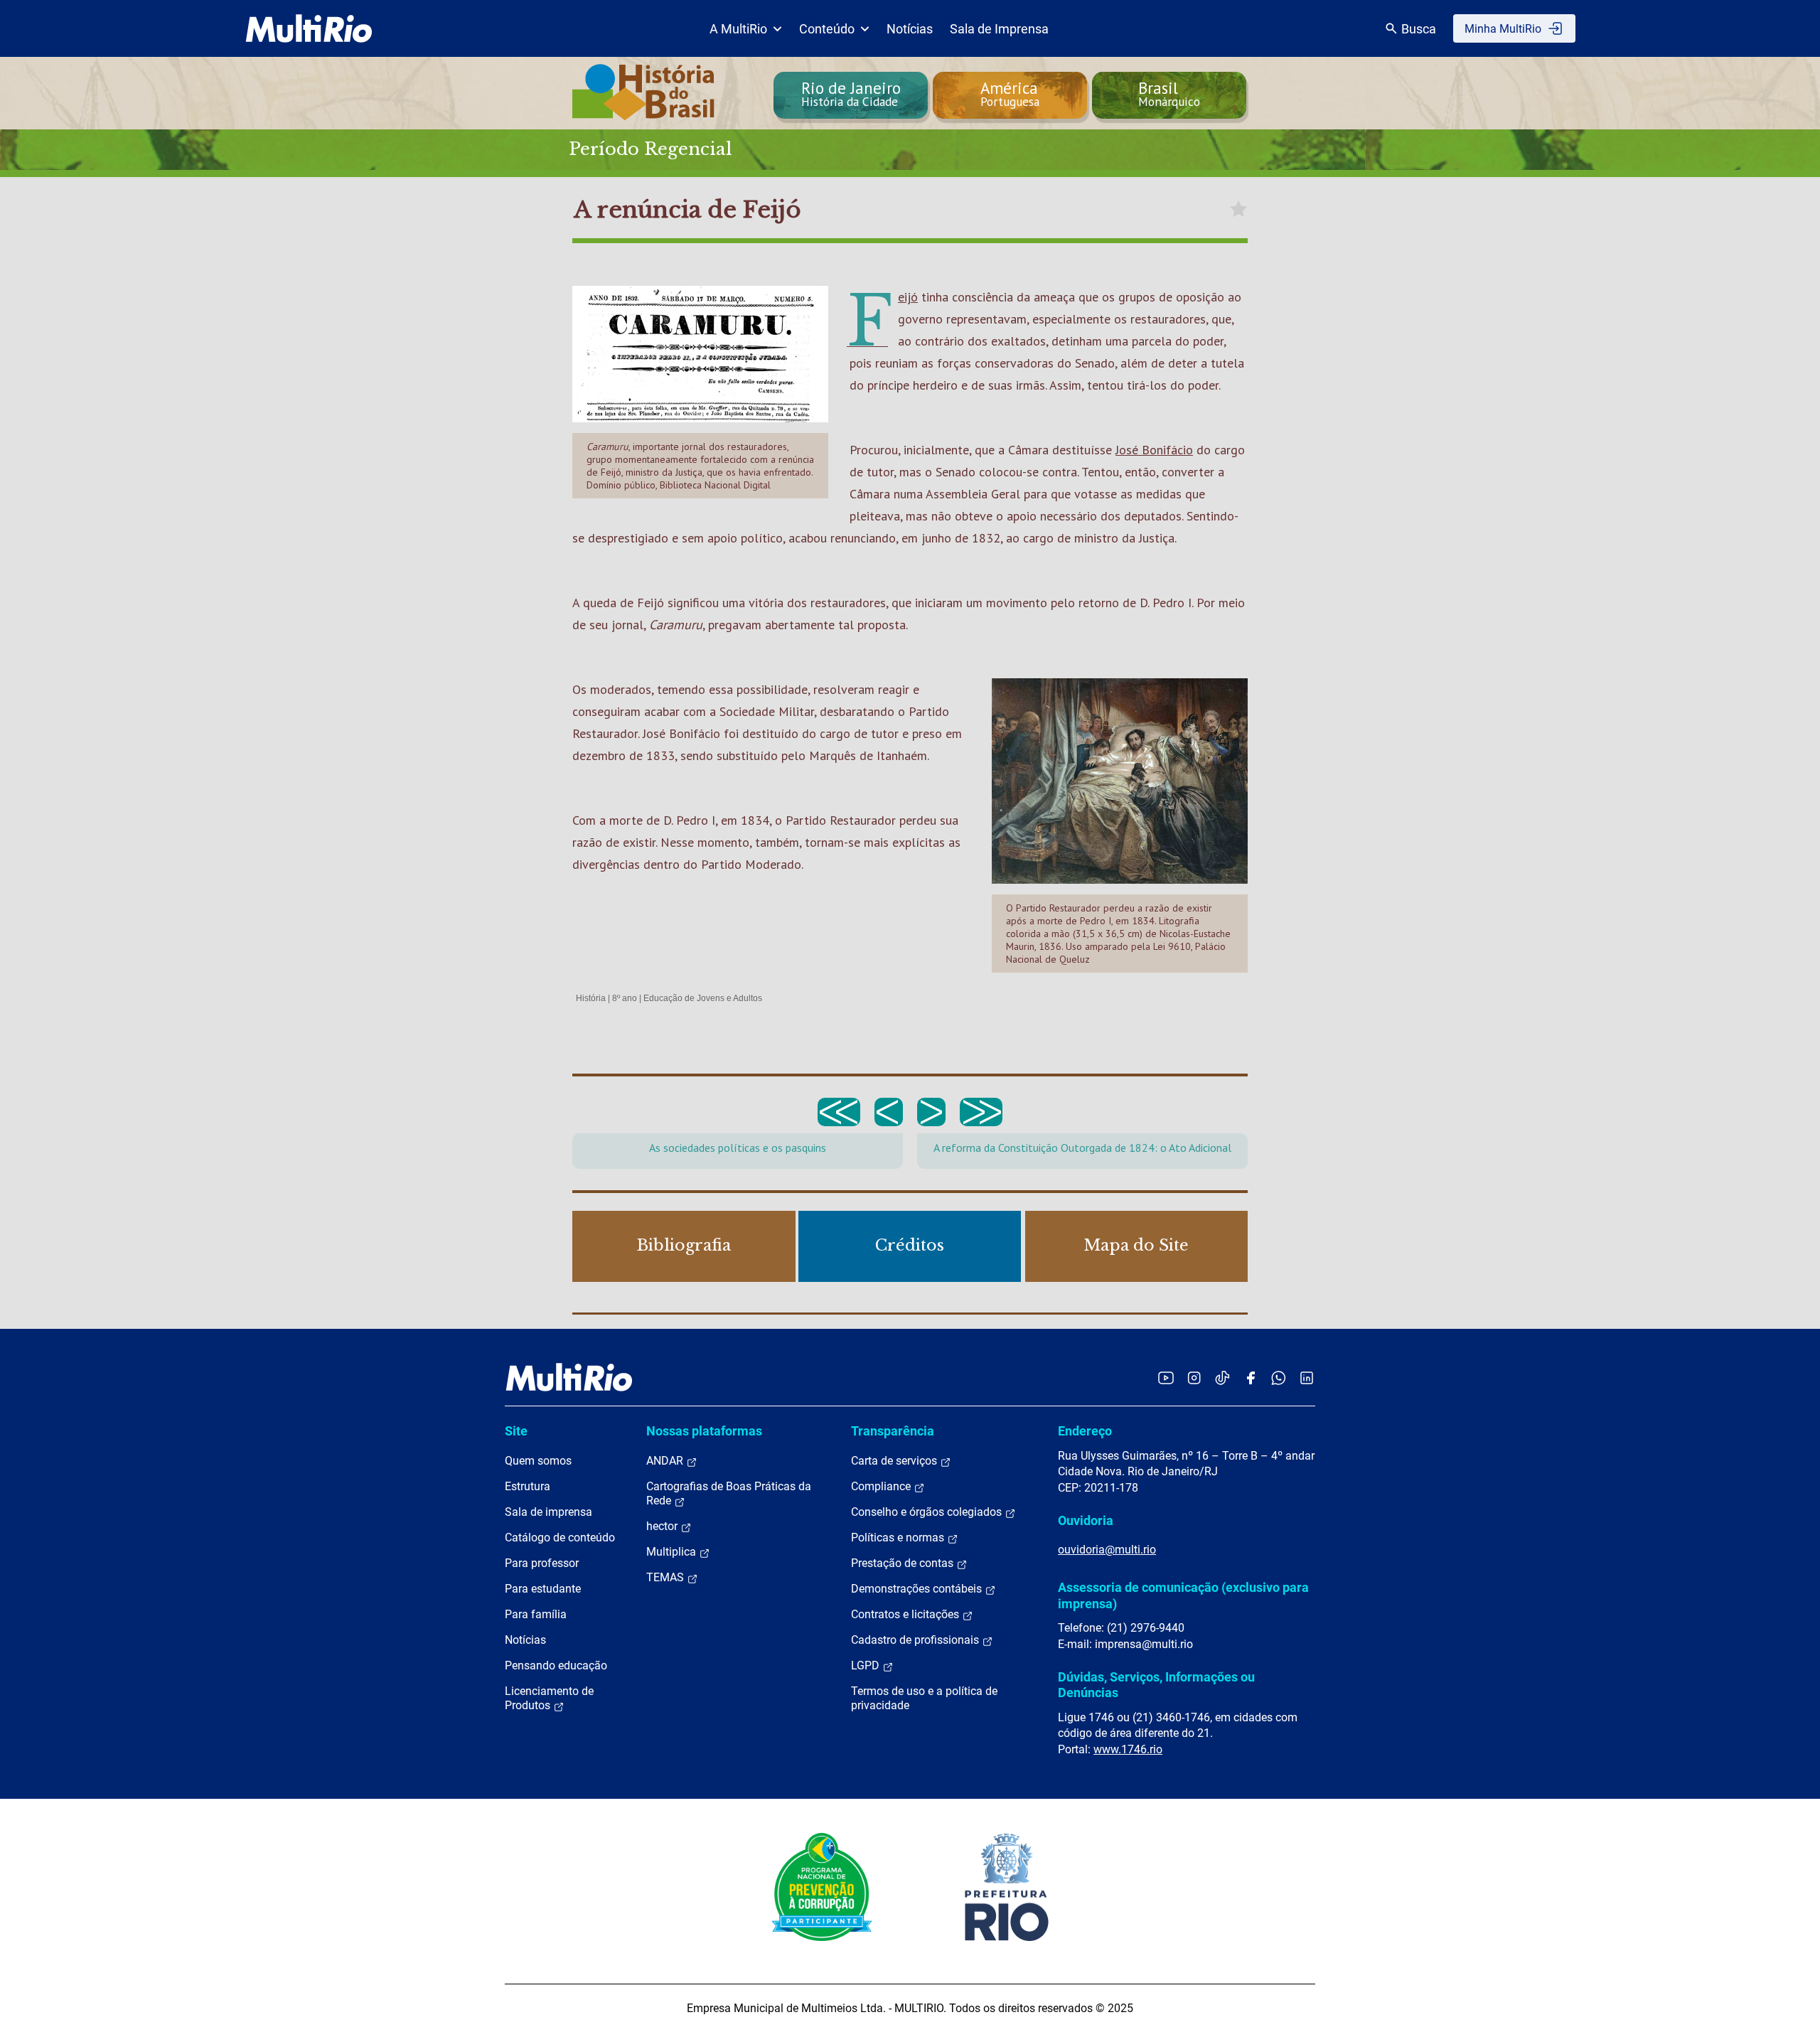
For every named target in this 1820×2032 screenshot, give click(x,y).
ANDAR (666, 1461)
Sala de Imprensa (999, 29)
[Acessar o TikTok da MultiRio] (1222, 1378)
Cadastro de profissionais (916, 1640)
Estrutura (528, 1486)
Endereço (1085, 1431)
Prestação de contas (904, 1563)
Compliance (882, 1486)
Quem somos (538, 1461)
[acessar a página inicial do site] (309, 28)
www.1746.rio (1128, 1749)
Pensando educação (556, 1665)
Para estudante (543, 1589)
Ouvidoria (1086, 1520)
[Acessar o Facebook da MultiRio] (1251, 1378)
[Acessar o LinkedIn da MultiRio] (1307, 1378)
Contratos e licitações (906, 1614)
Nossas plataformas (704, 1431)
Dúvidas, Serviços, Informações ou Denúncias (1156, 1685)
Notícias (910, 29)
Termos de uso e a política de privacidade (924, 1698)
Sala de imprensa (548, 1512)
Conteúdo (827, 29)
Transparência (893, 1431)
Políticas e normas (899, 1538)
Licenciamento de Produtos (549, 1698)
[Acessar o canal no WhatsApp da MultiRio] (1279, 1378)
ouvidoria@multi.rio (1107, 1550)
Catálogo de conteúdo (560, 1538)
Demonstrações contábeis (918, 1589)
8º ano (625, 998)
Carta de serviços (895, 1461)
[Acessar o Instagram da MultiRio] (1194, 1378)
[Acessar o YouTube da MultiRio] (1166, 1378)
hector (663, 1526)
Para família (536, 1614)
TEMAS (667, 1577)
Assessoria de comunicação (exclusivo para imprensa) (1183, 1595)
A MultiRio (738, 29)
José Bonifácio (1154, 450)
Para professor (542, 1563)
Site (516, 1431)
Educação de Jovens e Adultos (703, 998)
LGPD (867, 1665)
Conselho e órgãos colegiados (928, 1512)
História (591, 998)
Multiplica (673, 1552)
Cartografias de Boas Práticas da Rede (729, 1493)
